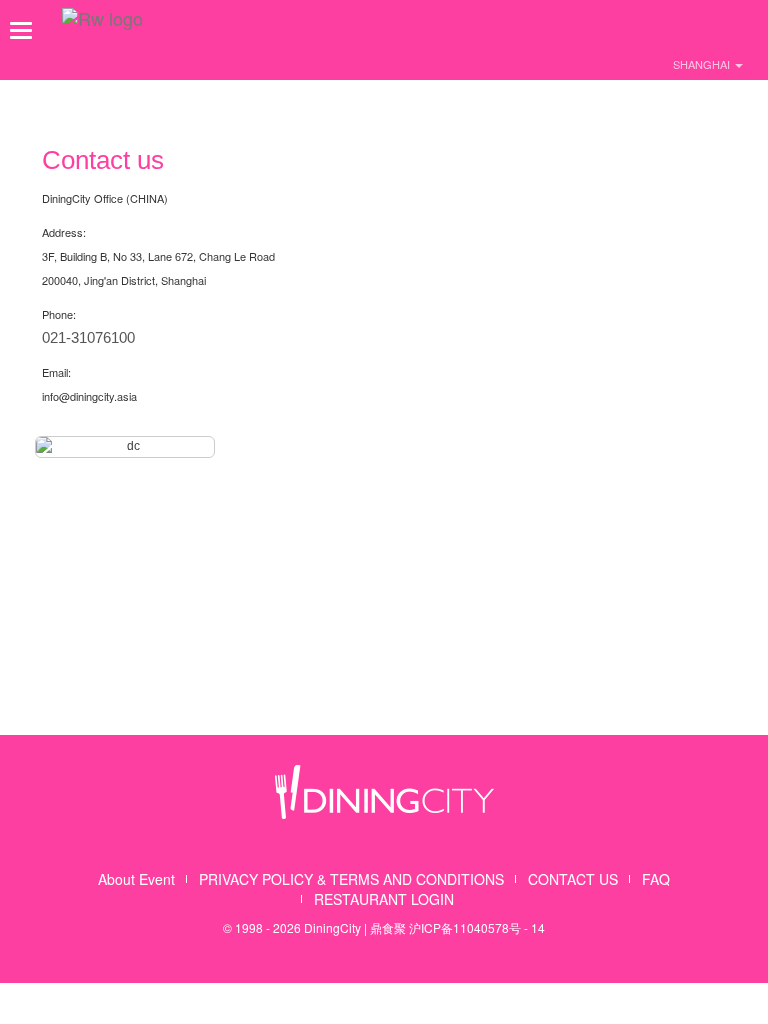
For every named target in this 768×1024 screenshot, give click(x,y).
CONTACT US (573, 879)
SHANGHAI (703, 64)
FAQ (656, 879)
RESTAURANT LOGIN (384, 899)
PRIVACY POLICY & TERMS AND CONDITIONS (351, 879)
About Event (136, 879)
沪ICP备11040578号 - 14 (477, 927)
